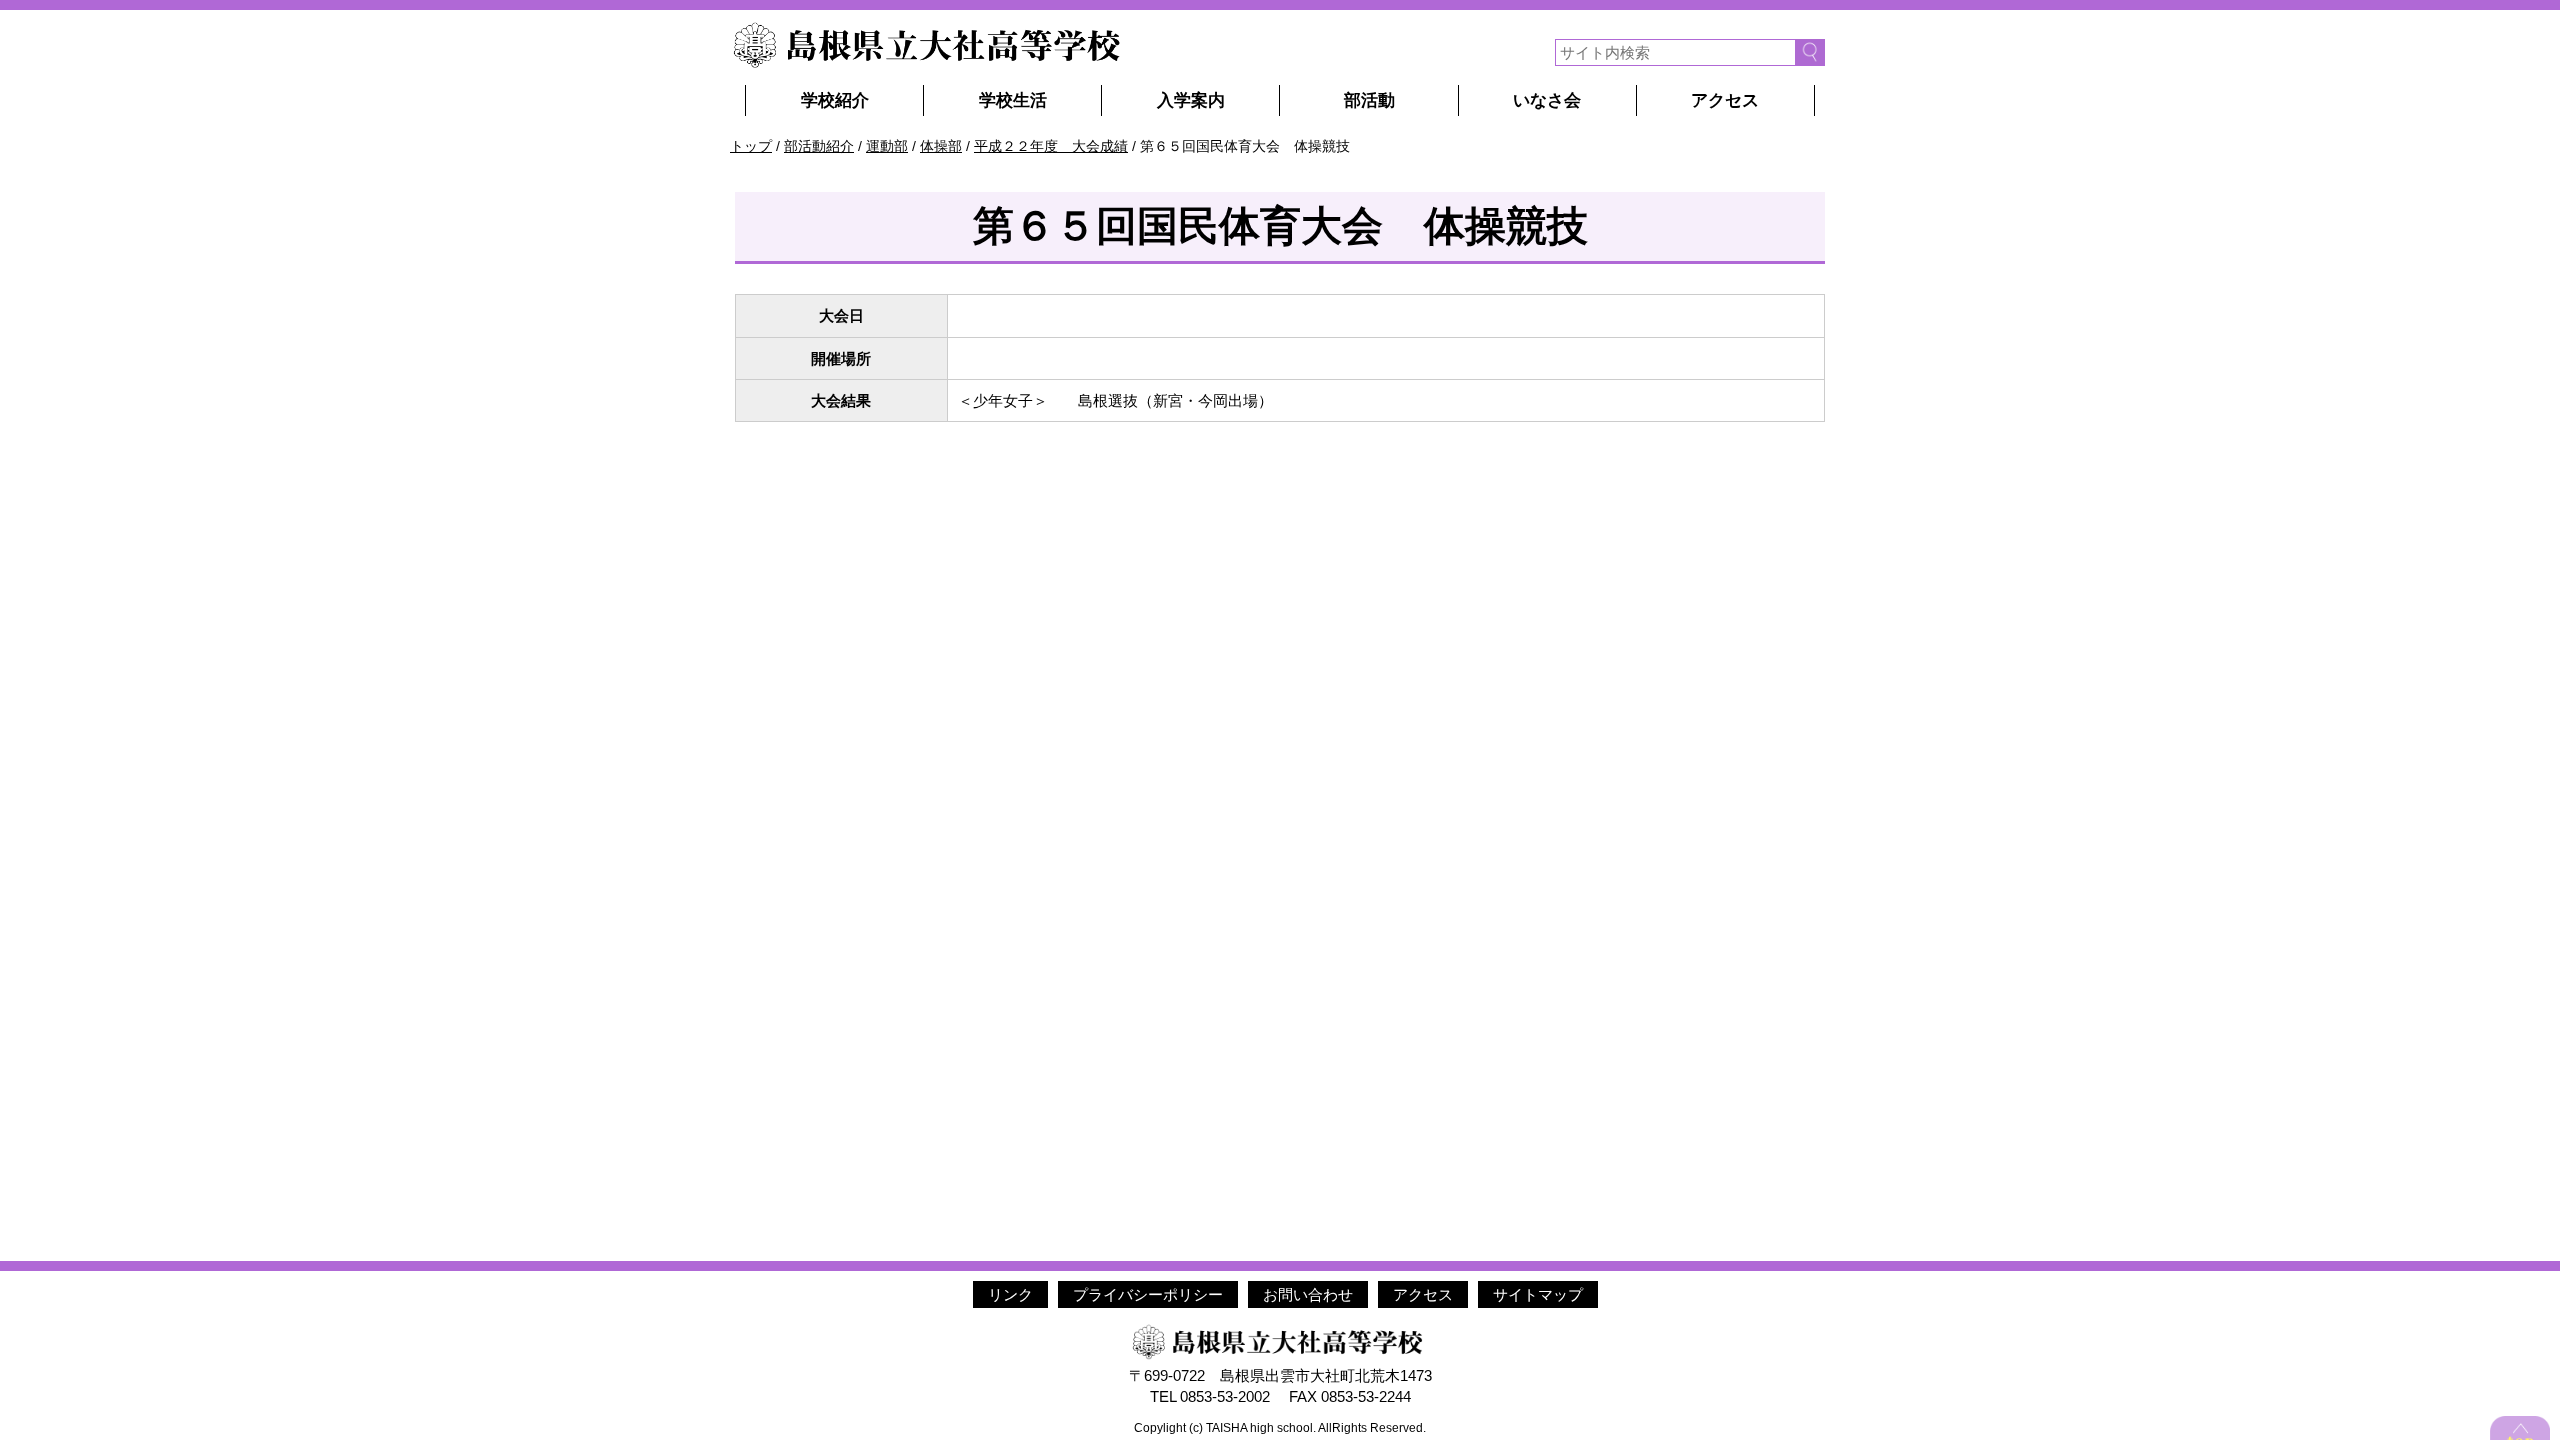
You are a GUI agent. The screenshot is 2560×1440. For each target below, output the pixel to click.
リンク (1010, 1294)
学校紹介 (835, 100)
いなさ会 (1547, 100)
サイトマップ (1538, 1294)
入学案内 (1191, 100)
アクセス (1725, 100)
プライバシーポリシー (1148, 1294)
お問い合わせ (1308, 1294)
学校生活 (1013, 100)
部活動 (1369, 100)
